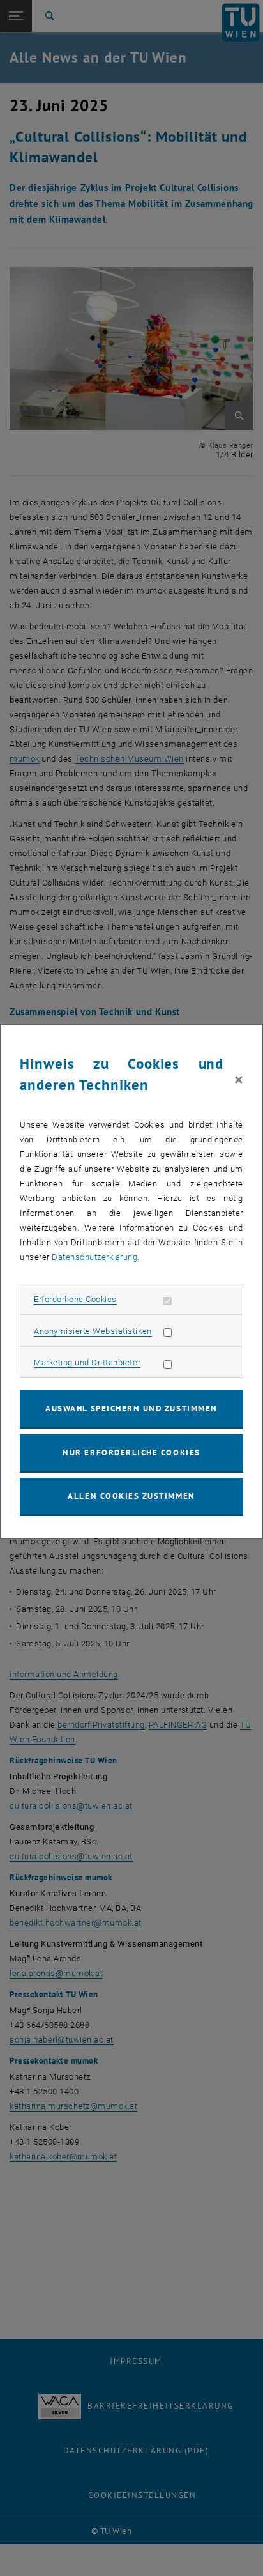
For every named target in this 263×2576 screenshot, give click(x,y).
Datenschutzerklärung (94, 1257)
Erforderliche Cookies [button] (75, 1299)
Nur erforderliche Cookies (131, 1453)
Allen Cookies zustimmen (131, 1496)
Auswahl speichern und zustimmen (131, 1408)
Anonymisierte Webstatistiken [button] (93, 1331)
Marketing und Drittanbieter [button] (87, 1362)
